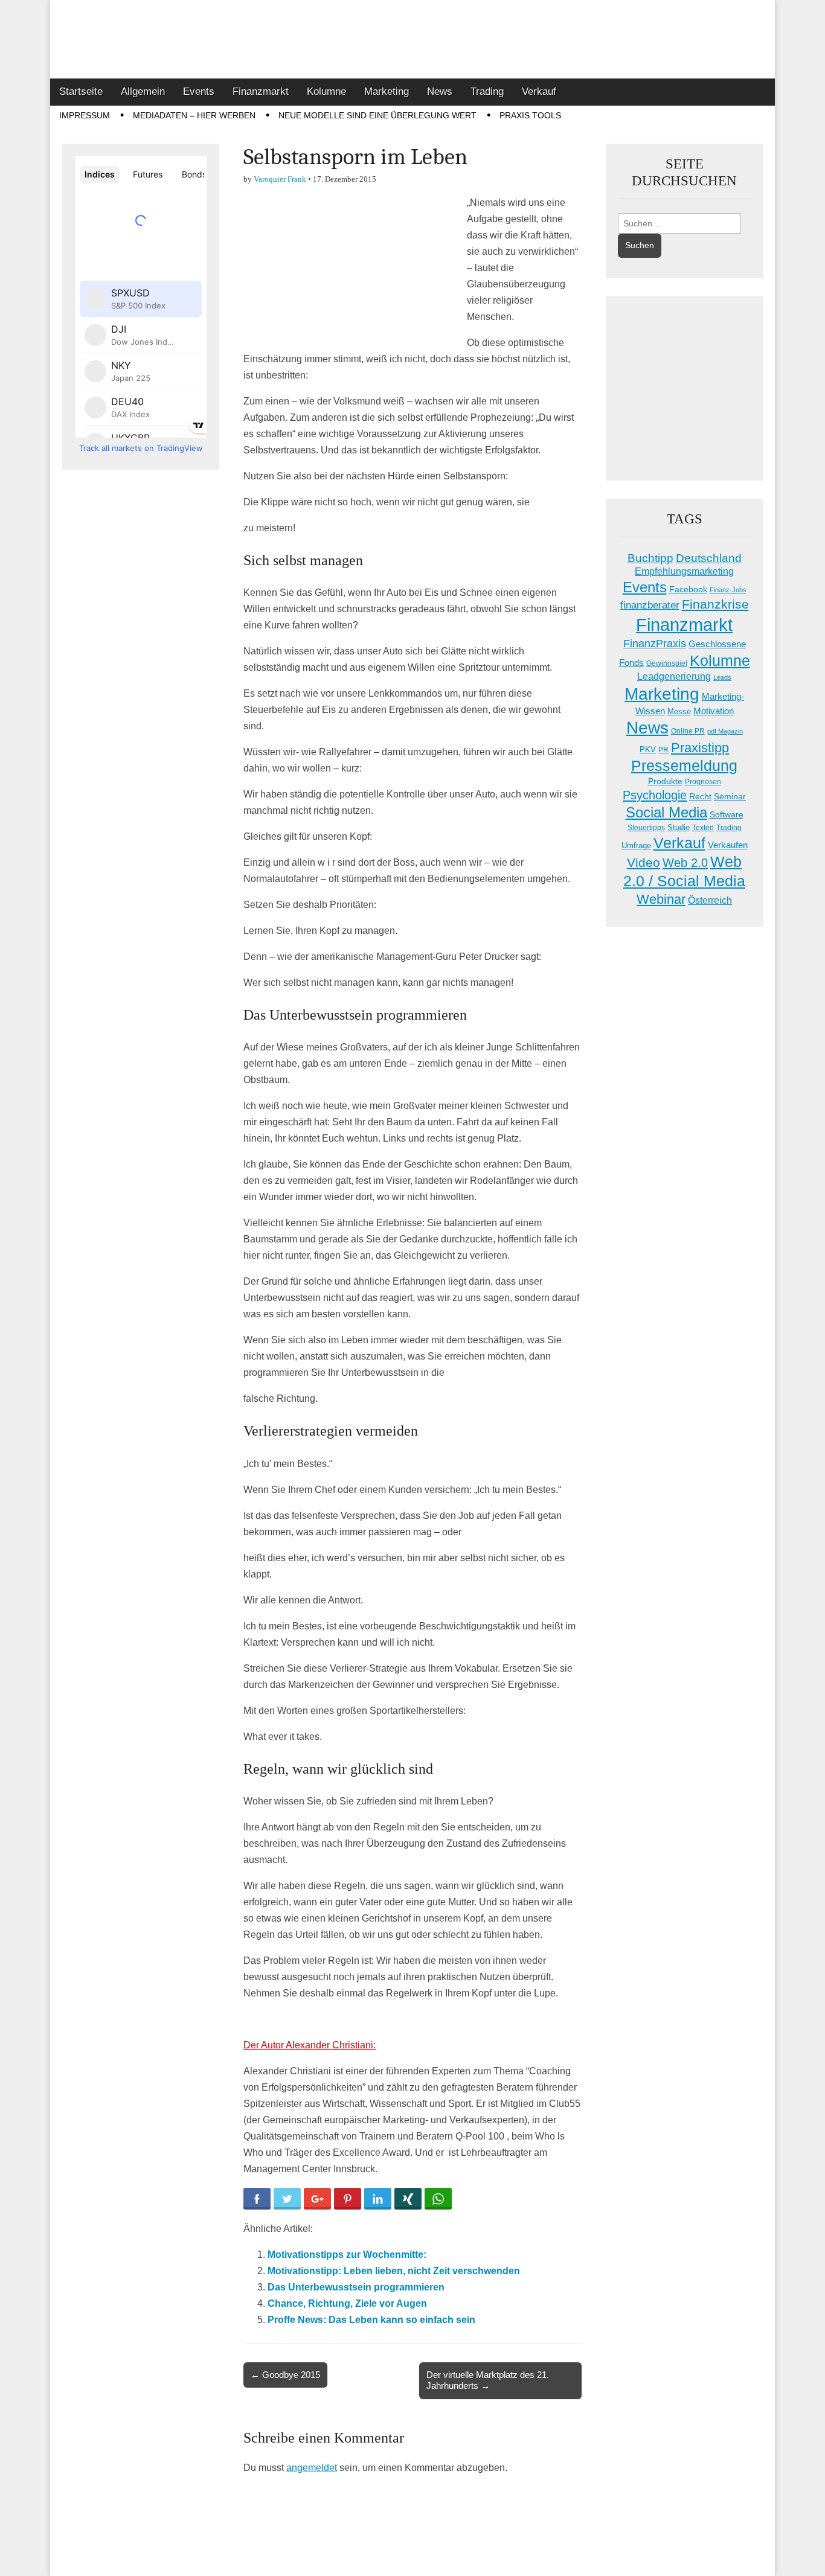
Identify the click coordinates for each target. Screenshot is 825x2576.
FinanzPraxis (655, 643)
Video (644, 863)
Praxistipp (700, 748)
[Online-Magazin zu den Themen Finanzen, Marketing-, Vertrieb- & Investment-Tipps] (412, 39)
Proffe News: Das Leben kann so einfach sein (371, 2320)
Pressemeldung (684, 766)
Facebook (688, 589)
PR (663, 750)
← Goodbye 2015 (285, 2375)
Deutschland (709, 558)
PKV (648, 749)
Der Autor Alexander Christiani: (310, 2045)
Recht (700, 796)
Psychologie (655, 795)
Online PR (688, 731)
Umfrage (636, 846)
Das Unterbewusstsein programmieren (356, 2287)
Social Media (666, 812)
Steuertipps (646, 828)
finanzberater (650, 605)
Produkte (665, 781)
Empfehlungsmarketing (684, 571)
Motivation (714, 711)
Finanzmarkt (261, 91)
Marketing (387, 91)
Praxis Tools (530, 115)
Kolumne (326, 91)
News (440, 91)
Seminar (730, 797)
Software (727, 814)
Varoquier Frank (280, 179)
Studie (679, 827)
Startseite (81, 91)
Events (199, 91)
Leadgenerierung (674, 676)
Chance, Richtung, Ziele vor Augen (347, 2303)
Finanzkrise (715, 604)
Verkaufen (728, 845)
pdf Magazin (725, 731)
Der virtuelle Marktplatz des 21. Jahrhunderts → (488, 2380)
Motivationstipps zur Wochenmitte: (347, 2255)
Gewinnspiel (667, 663)
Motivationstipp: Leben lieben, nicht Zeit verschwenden (394, 2271)
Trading (487, 91)
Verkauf (539, 91)
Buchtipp (650, 558)
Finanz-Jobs (728, 590)
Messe (679, 711)
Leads (722, 677)
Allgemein (143, 91)
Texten (703, 828)
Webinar (661, 899)
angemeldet (312, 2468)
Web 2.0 (685, 863)
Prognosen (703, 782)
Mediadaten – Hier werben (194, 115)
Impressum (85, 115)
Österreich (710, 900)
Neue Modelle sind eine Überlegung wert (377, 115)
